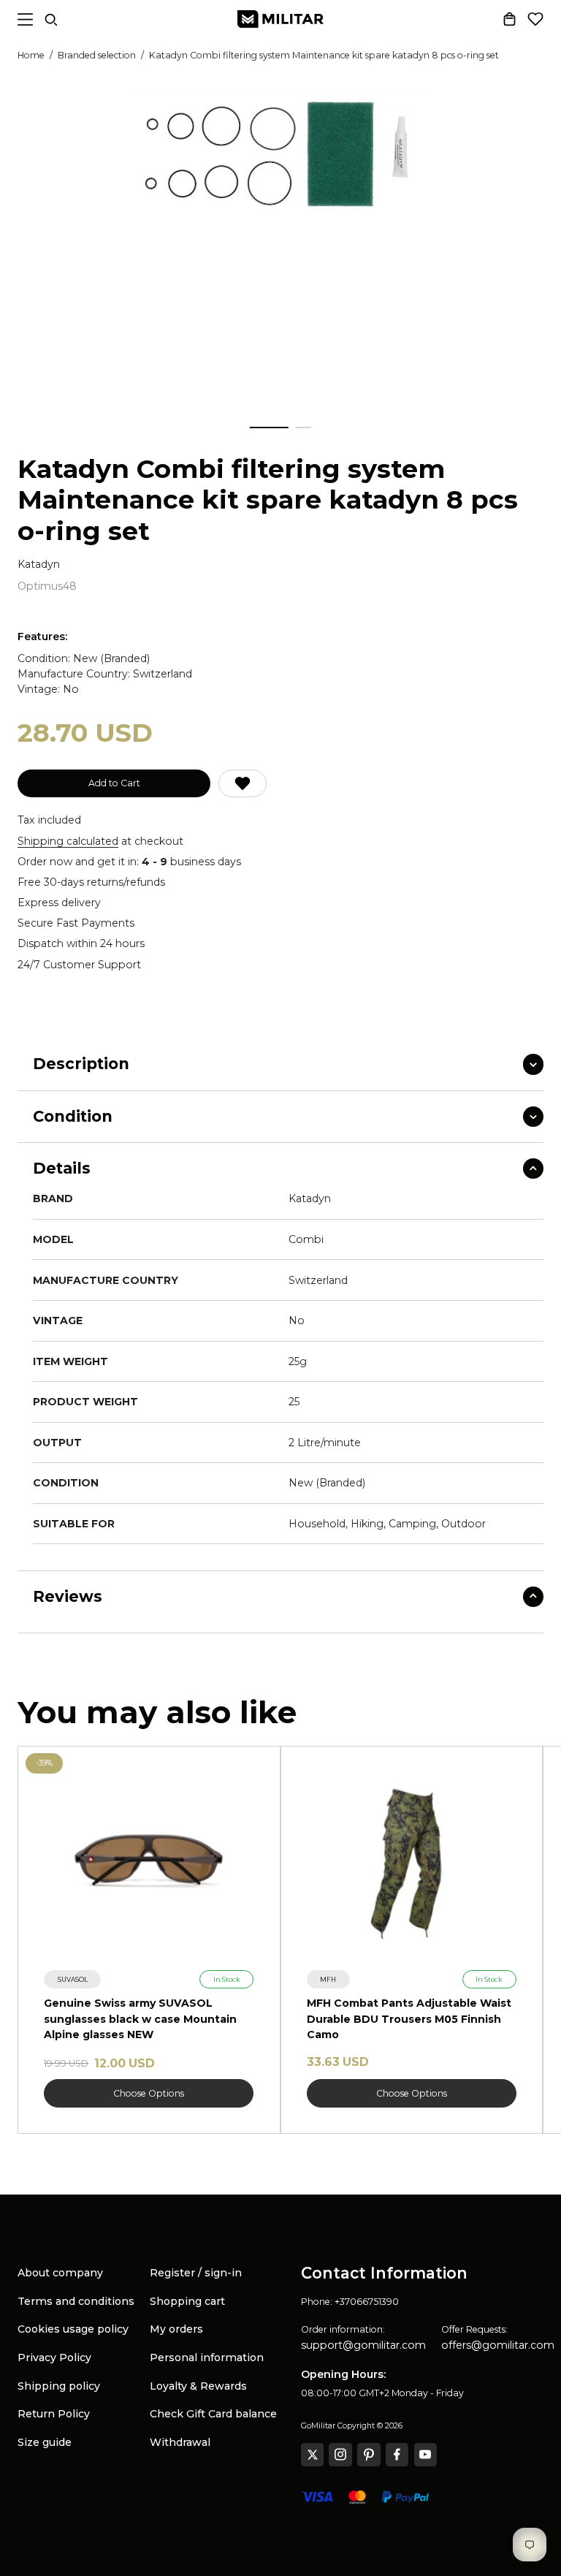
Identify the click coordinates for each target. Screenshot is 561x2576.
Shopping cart (187, 2301)
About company (60, 2273)
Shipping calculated (68, 841)
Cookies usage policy (73, 2329)
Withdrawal (180, 2442)
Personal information (207, 2357)
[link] (72, 1979)
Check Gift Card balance (213, 2414)
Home (31, 55)
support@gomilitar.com (363, 2345)
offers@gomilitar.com (498, 2345)
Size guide (45, 2442)
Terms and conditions (76, 2301)
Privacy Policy (54, 2357)
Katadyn (39, 565)
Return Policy (54, 2414)
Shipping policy (59, 2386)
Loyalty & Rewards (198, 2386)
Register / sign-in (196, 2273)
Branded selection (97, 55)
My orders (176, 2329)
